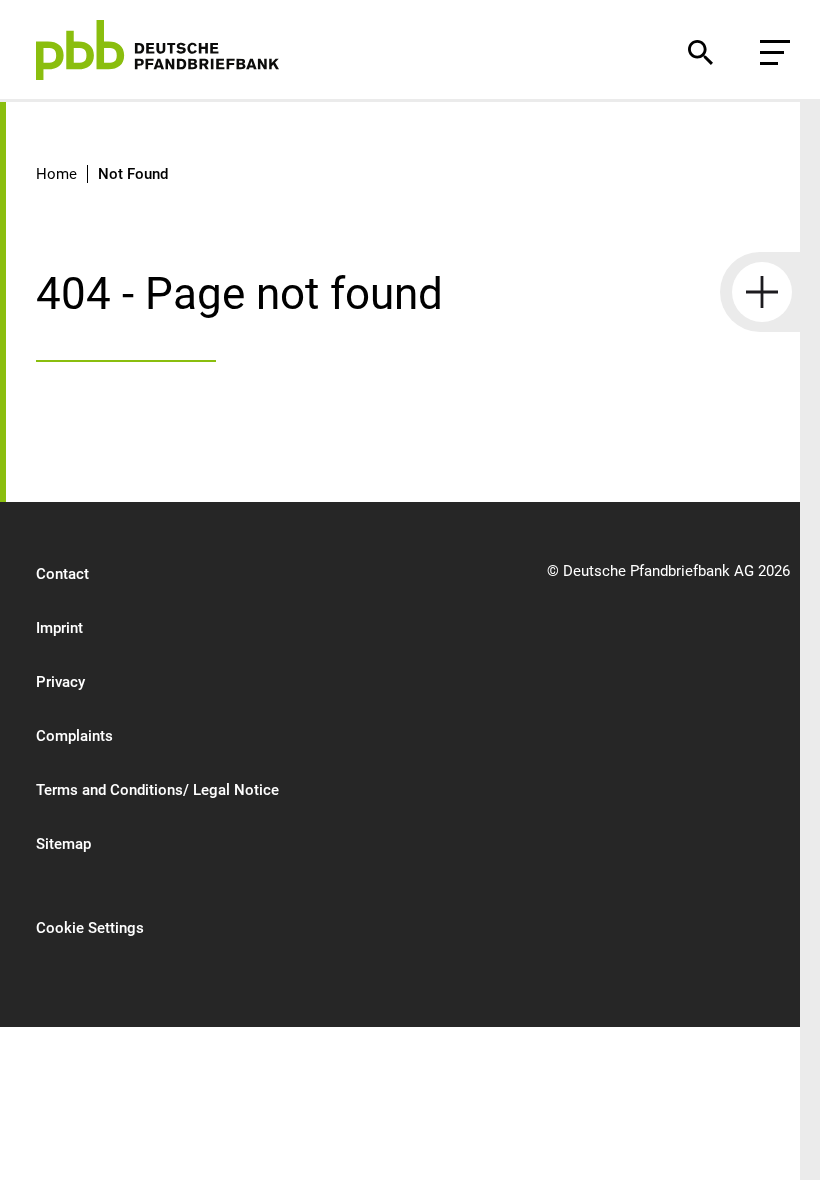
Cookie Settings (90, 928)
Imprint (59, 628)
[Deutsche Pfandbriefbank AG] (157, 50)
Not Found (133, 174)
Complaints (74, 736)
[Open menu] (775, 52)
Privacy (60, 682)
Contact (62, 574)
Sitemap (63, 844)
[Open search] (700, 52)
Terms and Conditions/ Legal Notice (157, 790)
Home (56, 174)
